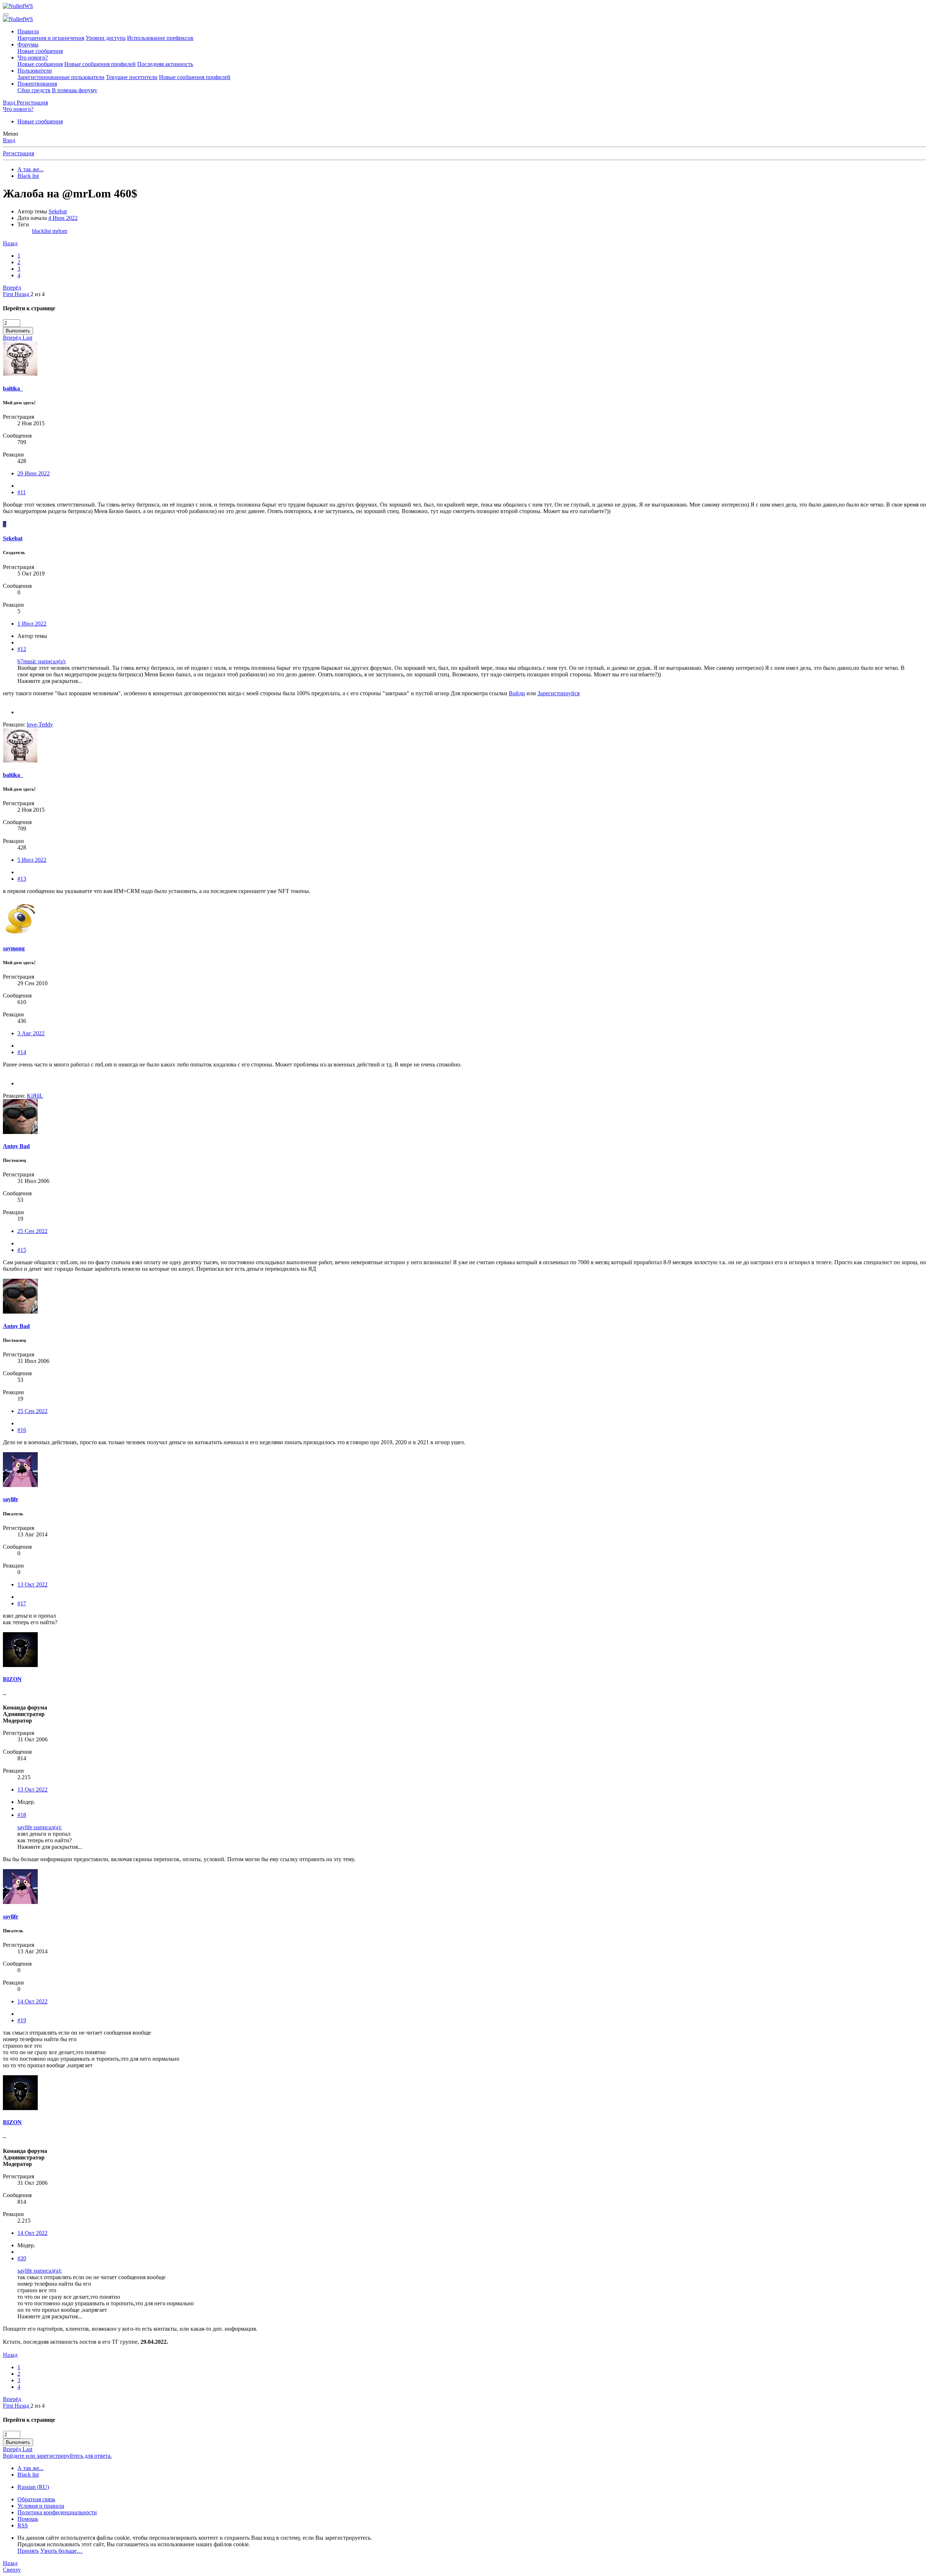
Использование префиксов (160, 38)
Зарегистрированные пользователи (61, 77)
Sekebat (58, 211)
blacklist (42, 231)
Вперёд (12, 288)
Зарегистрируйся (558, 693)
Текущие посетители (132, 77)
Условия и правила (41, 2506)
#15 (22, 1250)
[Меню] (6, 15)
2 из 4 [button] (38, 294)
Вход (9, 140)
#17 (22, 1603)
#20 (22, 2258)
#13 (22, 879)
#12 (22, 649)
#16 (22, 1430)
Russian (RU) (33, 2487)
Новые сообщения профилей (100, 64)
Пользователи (35, 71)
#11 (22, 492)
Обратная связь (36, 2499)
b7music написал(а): (42, 661)
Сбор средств (34, 90)
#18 (22, 1815)
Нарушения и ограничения (51, 38)
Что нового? (33, 58)
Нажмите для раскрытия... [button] (50, 681)
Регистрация (19, 153)
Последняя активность (165, 64)
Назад (10, 243)
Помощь (28, 2519)
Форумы (28, 44)
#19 (22, 2020)
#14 (22, 1052)
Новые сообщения (40, 51)
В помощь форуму (75, 90)
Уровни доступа (106, 38)
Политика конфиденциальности (57, 2512)
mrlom (60, 231)
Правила (28, 31)
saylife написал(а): (40, 1827)
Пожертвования (37, 84)
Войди (517, 693)
